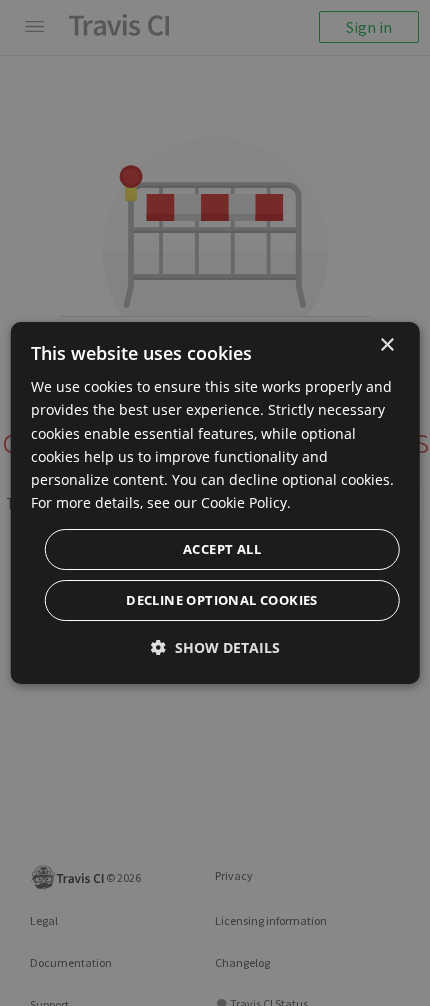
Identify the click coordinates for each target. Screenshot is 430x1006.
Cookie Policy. (246, 502)
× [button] (386, 345)
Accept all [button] (222, 549)
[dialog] (215, 503)
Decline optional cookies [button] (222, 600)
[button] (215, 647)
